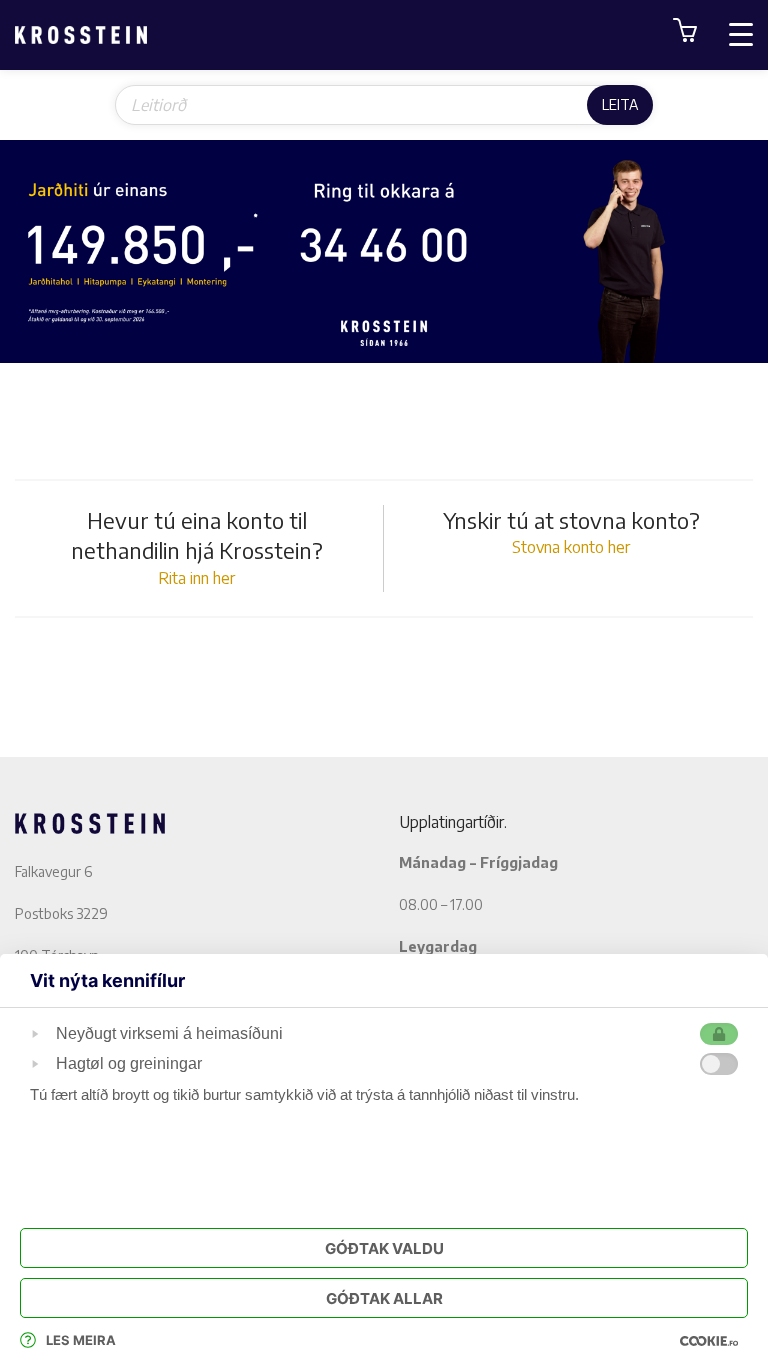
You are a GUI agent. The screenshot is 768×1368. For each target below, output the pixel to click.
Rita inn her (196, 578)
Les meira (81, 1340)
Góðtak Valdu (384, 1248)
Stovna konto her (571, 547)
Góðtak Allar (384, 1298)
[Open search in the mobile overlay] (384, 105)
